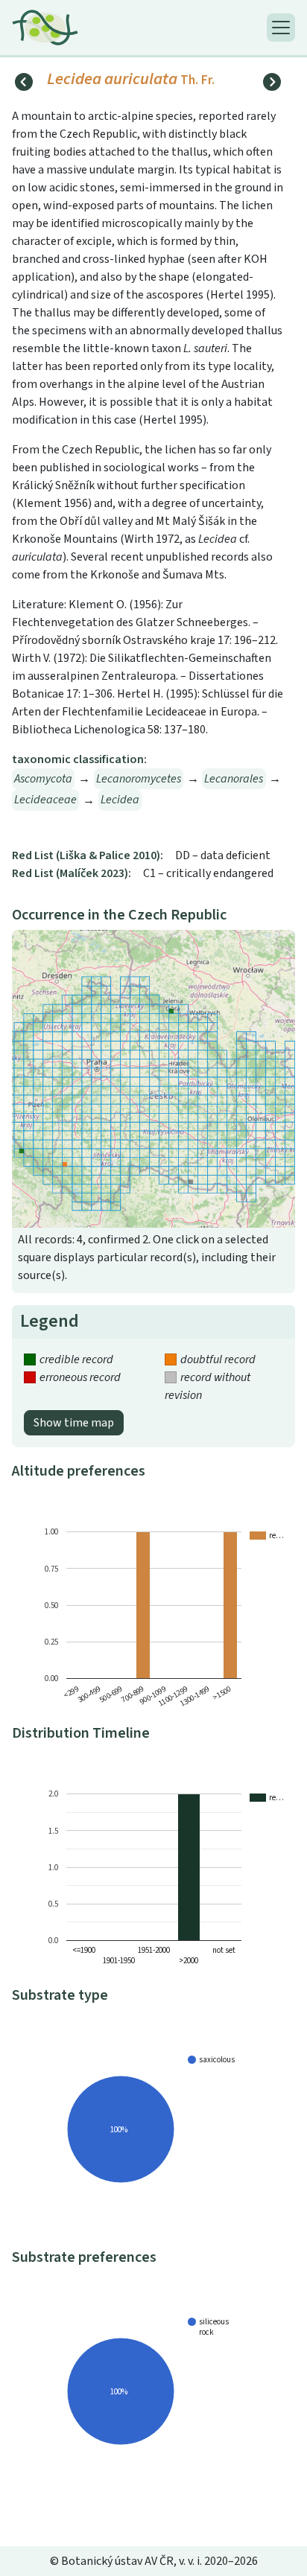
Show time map (74, 1423)
